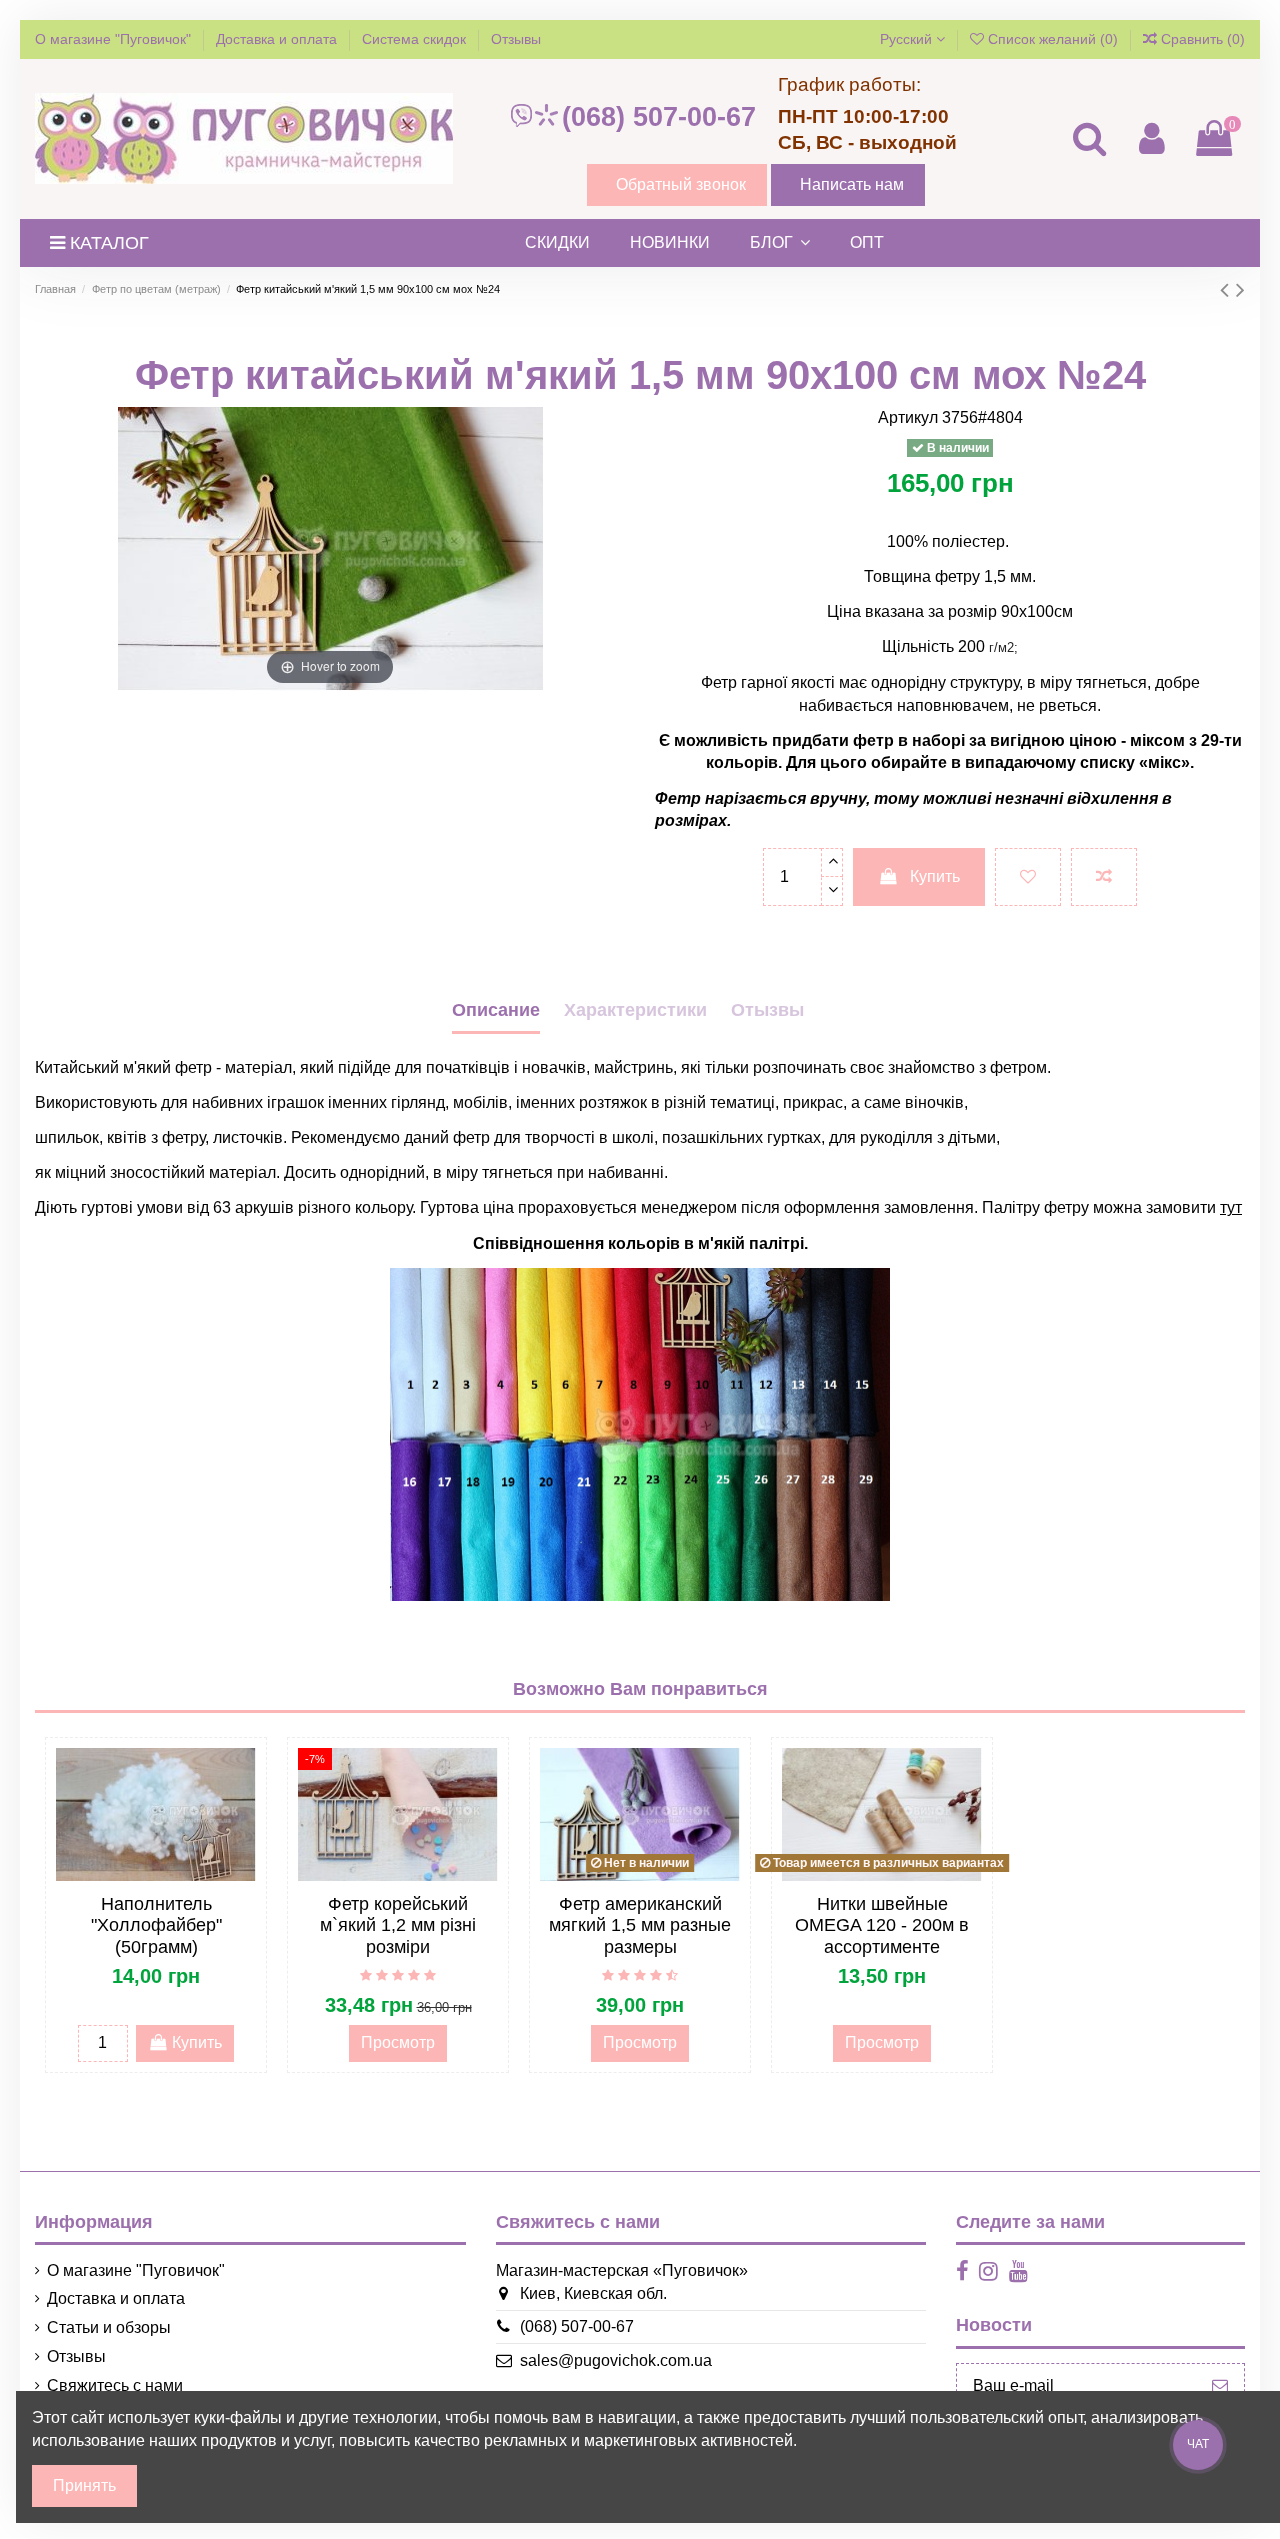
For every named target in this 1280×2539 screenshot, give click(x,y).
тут (1231, 1207)
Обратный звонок (681, 184)
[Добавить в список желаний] (1028, 877)
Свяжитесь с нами (115, 2385)
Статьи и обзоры (109, 2327)
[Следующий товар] (1240, 289)
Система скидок (416, 39)
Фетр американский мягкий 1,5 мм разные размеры (640, 1925)
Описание (496, 1010)
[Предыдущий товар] (1228, 289)
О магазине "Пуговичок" (115, 39)
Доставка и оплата (278, 39)
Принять (84, 2485)
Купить (935, 876)
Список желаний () (1053, 39)
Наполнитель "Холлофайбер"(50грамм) (156, 1925)
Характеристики (635, 1010)
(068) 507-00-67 (659, 117)
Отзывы (516, 39)
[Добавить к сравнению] (1104, 877)
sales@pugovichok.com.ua (616, 2360)
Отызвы (767, 1010)
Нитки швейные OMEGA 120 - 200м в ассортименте (882, 1925)
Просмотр (398, 2042)
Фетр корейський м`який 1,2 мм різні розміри (398, 1925)
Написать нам (852, 184)
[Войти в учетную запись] (1151, 138)
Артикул (908, 417)
